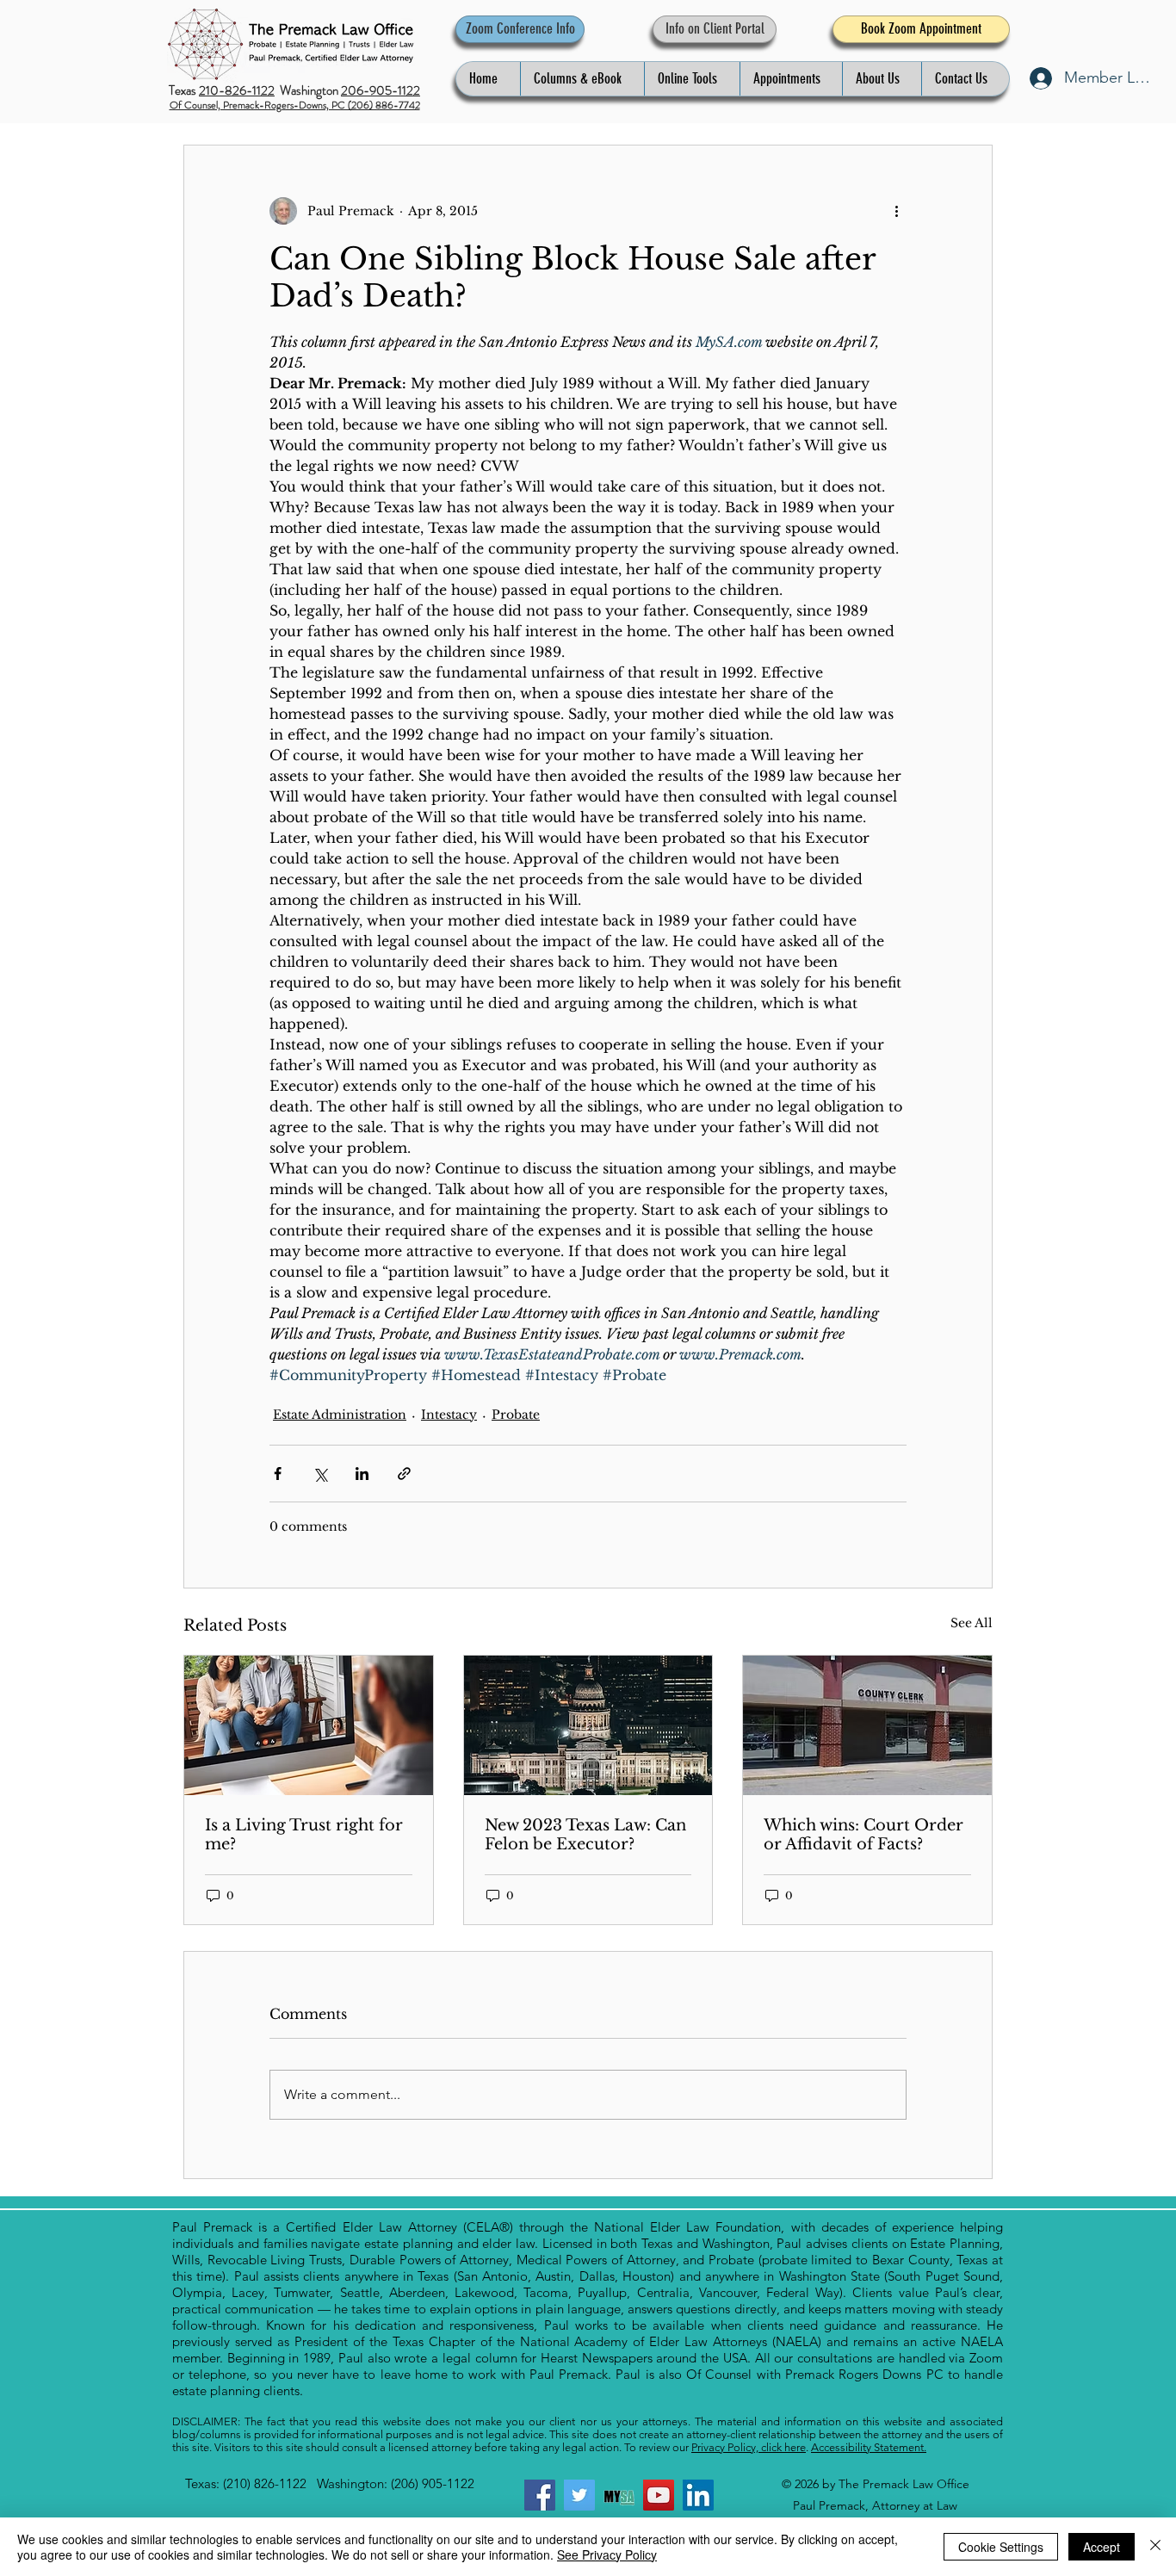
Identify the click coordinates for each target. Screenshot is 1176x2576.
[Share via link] (404, 1474)
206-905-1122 (381, 90)
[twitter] (579, 2495)
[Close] (1155, 2547)
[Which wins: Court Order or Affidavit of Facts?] (867, 1725)
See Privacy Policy (607, 2554)
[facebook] (540, 2495)
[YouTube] (659, 2495)
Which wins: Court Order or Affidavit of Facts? (863, 1835)
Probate (516, 1415)
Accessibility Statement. (869, 2447)
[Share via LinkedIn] (362, 1474)
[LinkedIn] (698, 2495)
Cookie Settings (1001, 2547)
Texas (184, 90)
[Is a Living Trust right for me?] (309, 1725)
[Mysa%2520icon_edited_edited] (619, 2495)
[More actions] (896, 211)
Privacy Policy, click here (749, 2447)
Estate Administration (340, 1415)
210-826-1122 (237, 90)
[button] (582, 79)
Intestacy (449, 1415)
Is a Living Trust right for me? (304, 1835)
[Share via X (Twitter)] (320, 1474)
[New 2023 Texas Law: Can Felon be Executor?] (588, 1725)
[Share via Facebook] (278, 1474)
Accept (1102, 2547)
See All (972, 1623)
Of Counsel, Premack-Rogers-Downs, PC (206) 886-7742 (295, 105)
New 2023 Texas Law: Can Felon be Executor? (585, 1835)
